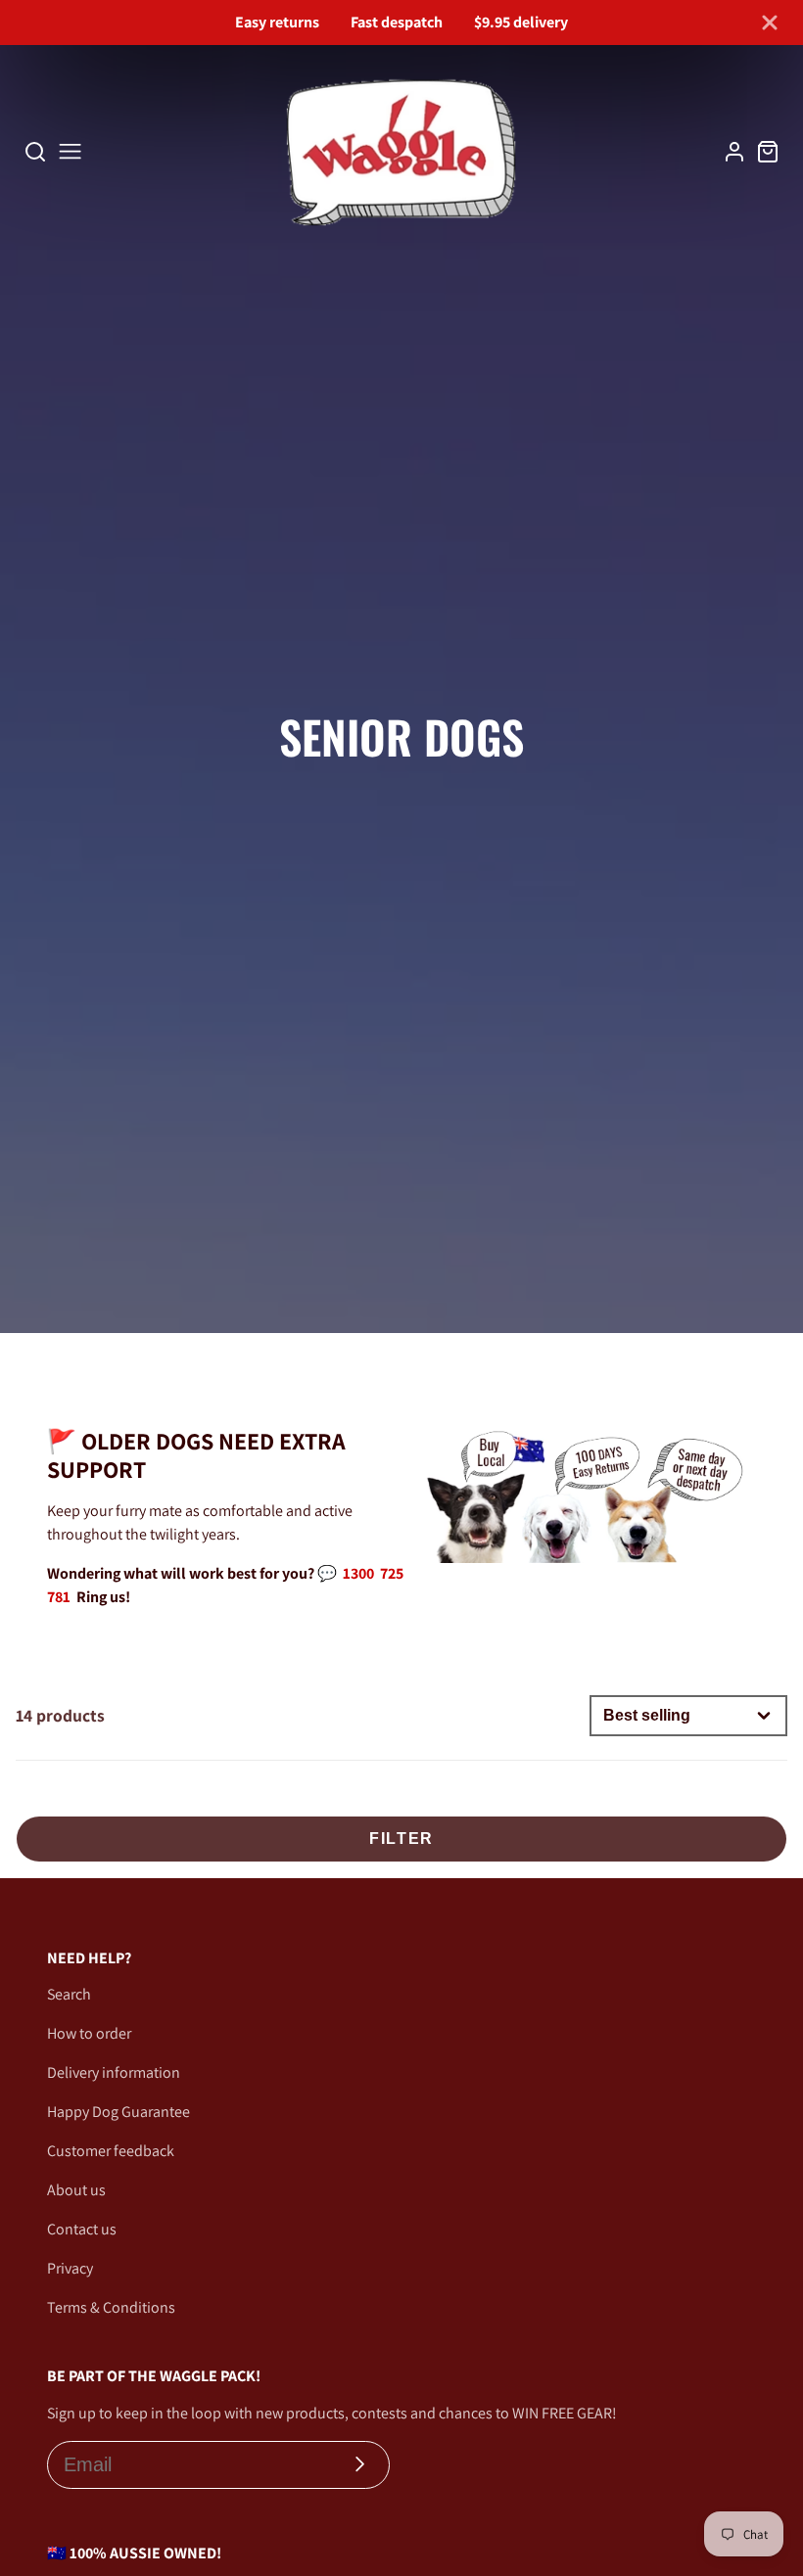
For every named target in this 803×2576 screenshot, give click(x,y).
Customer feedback (111, 2151)
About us (76, 2190)
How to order (89, 2033)
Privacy (70, 2268)
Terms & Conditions (111, 2307)
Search (69, 1994)
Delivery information (114, 2072)
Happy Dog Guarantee (118, 2112)
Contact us (82, 2229)
